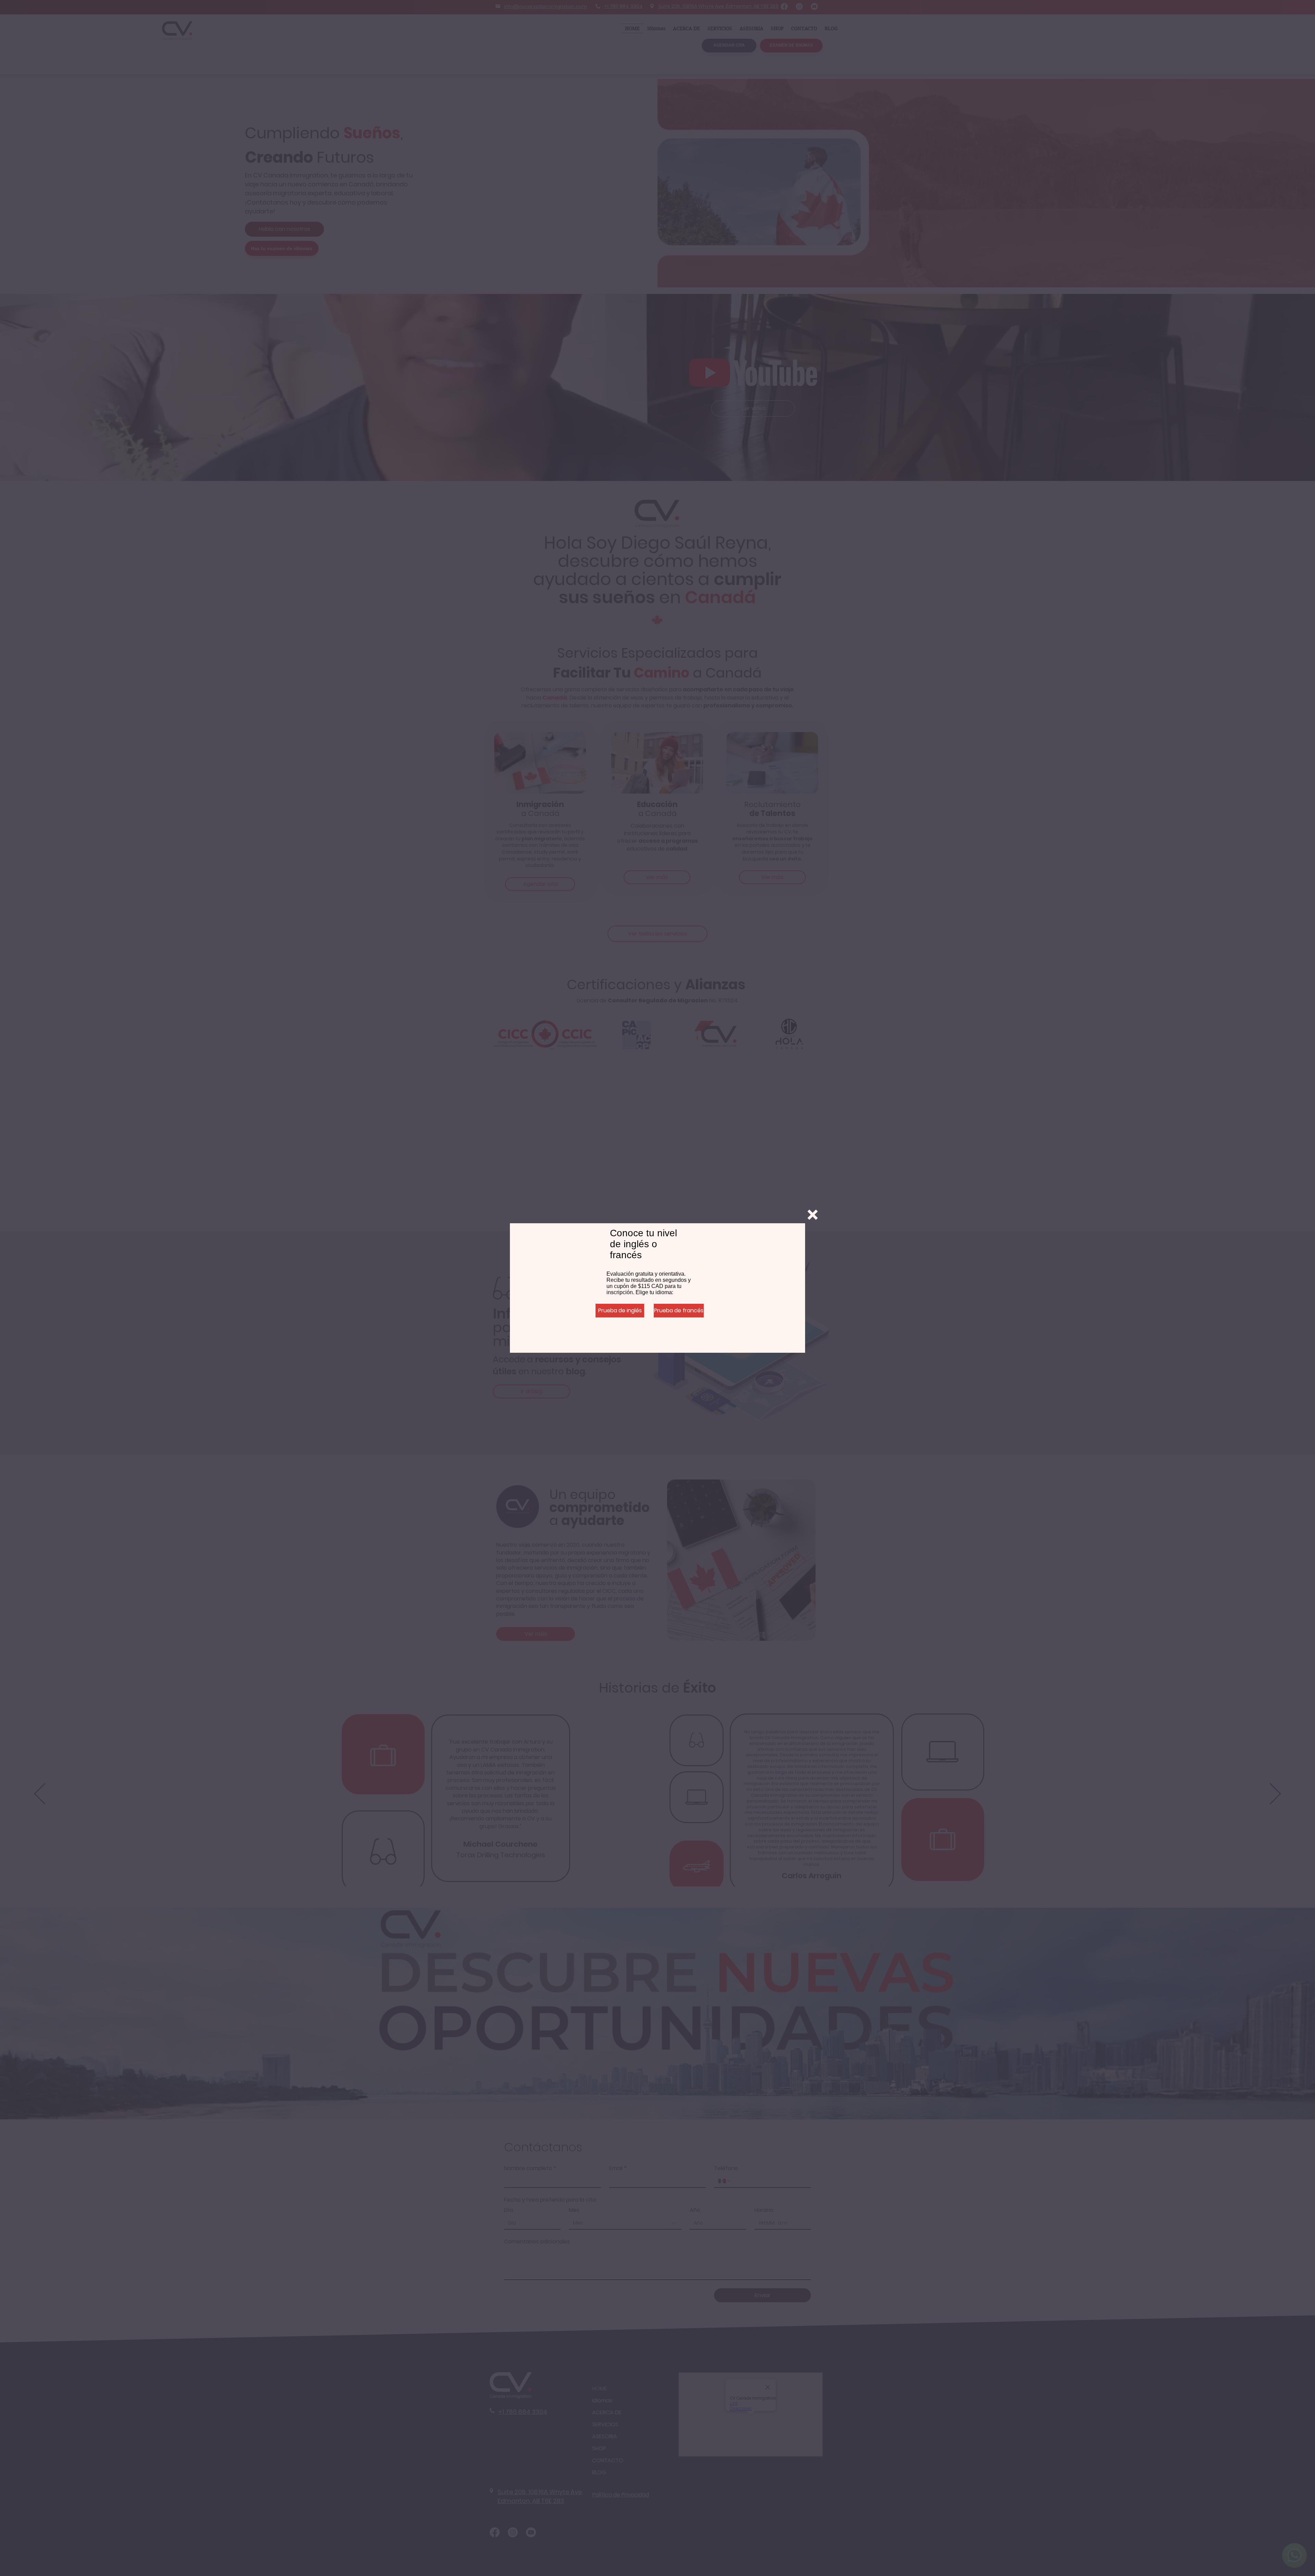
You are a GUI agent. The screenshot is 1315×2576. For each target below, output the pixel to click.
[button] (813, 1215)
